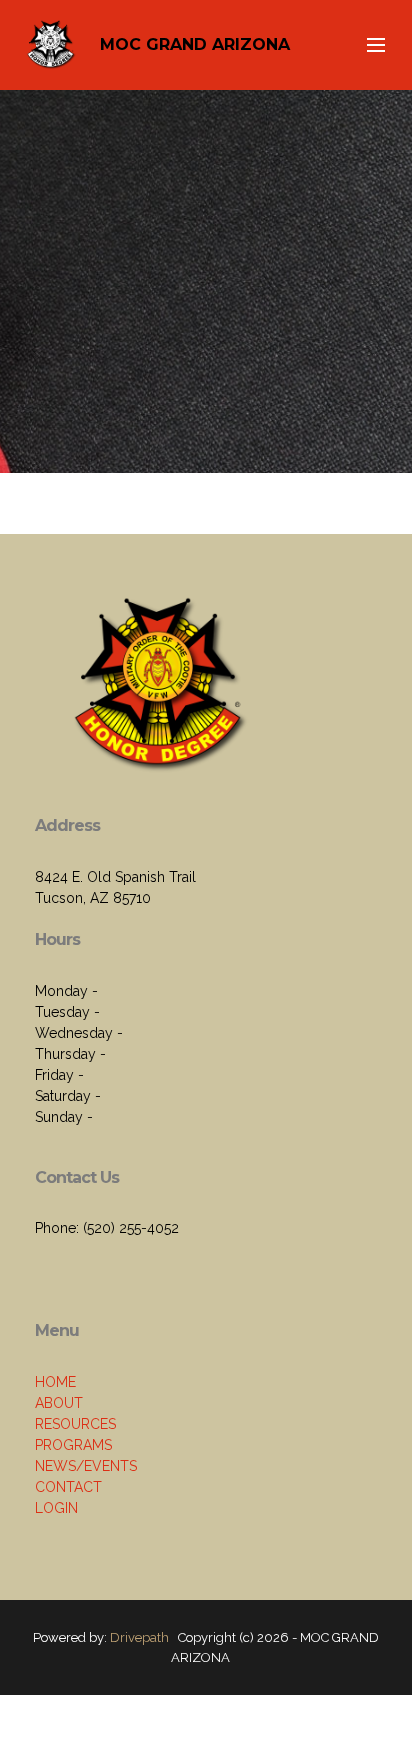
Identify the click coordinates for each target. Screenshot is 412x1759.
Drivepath (139, 1637)
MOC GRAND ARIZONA (195, 44)
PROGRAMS (73, 1445)
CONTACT (68, 1487)
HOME (55, 1382)
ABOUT (59, 1403)
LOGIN (56, 1508)
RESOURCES (75, 1424)
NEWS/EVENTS (86, 1466)
